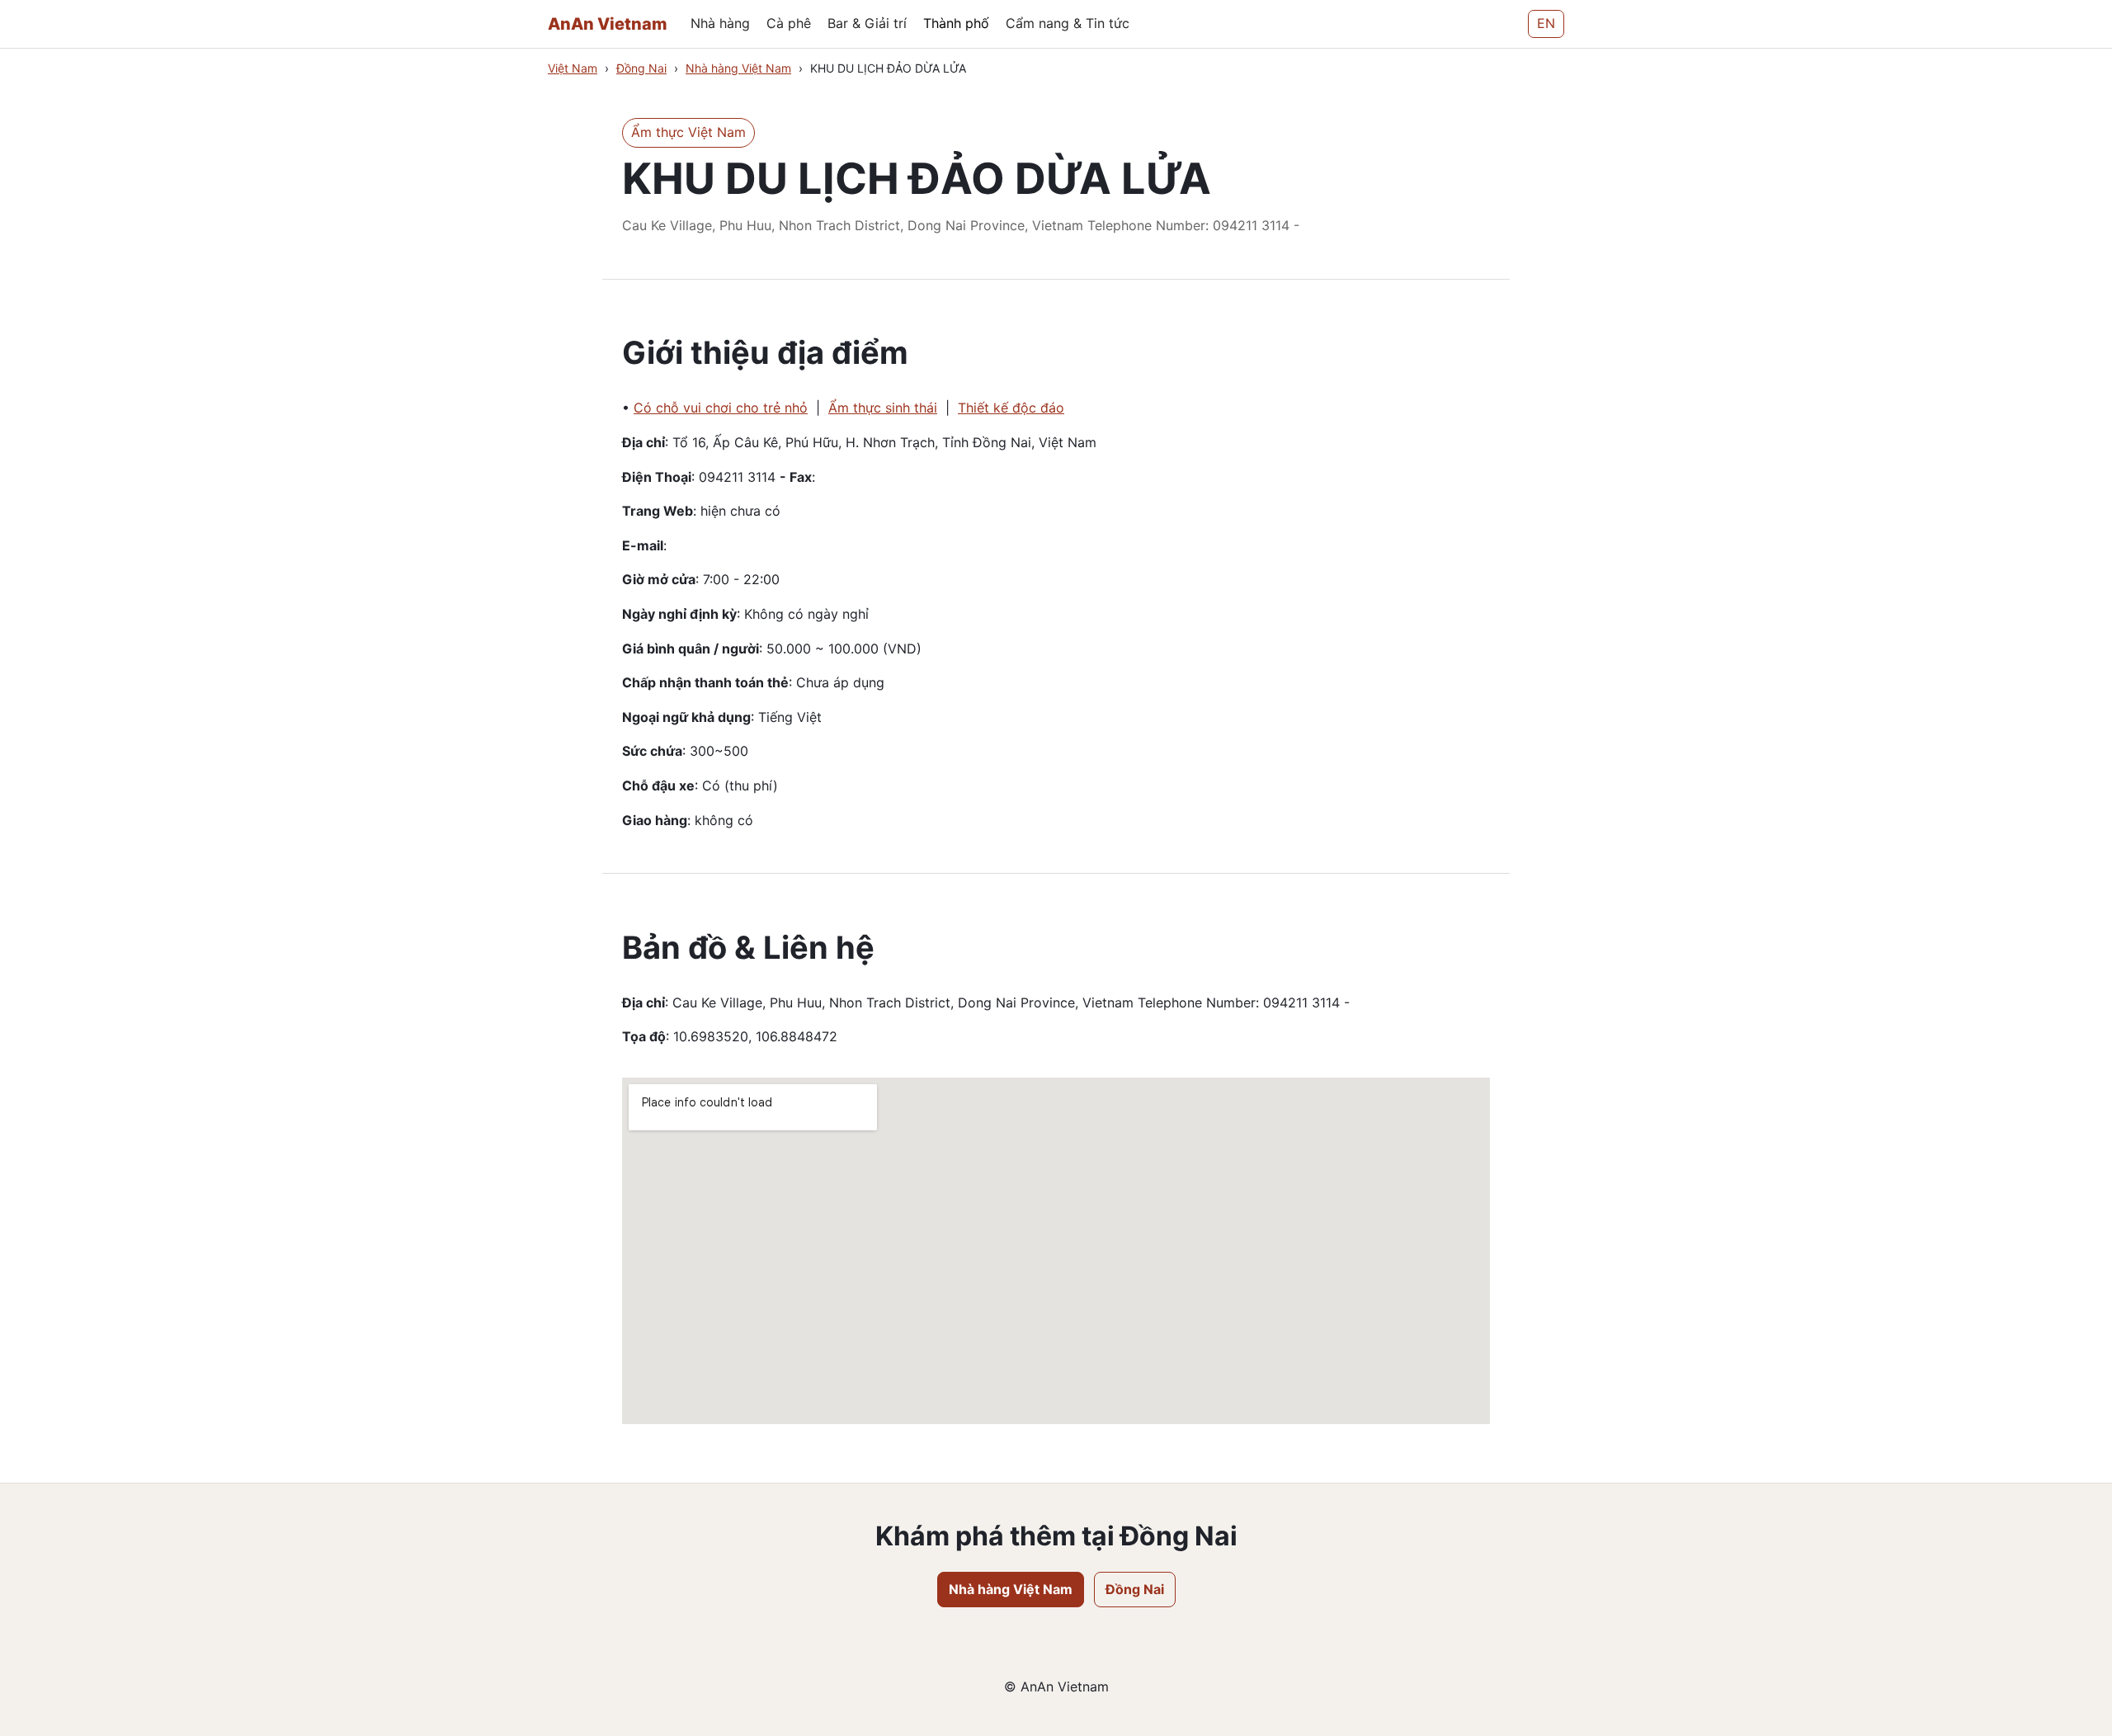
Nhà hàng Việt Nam (738, 68)
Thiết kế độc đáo (1011, 408)
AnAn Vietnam (608, 24)
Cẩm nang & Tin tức (1068, 23)
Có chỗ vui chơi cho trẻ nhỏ (721, 408)
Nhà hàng (720, 23)
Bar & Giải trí (867, 23)
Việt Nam (573, 68)
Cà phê (789, 23)
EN (1546, 23)
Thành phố (956, 23)
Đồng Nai (641, 68)
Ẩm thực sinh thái (883, 408)
